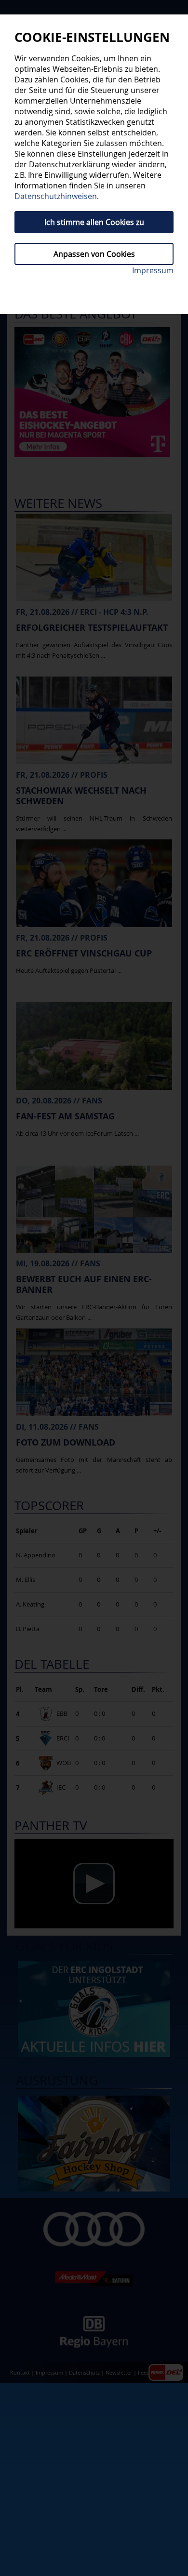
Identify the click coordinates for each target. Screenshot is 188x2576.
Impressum (153, 270)
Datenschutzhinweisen (56, 196)
